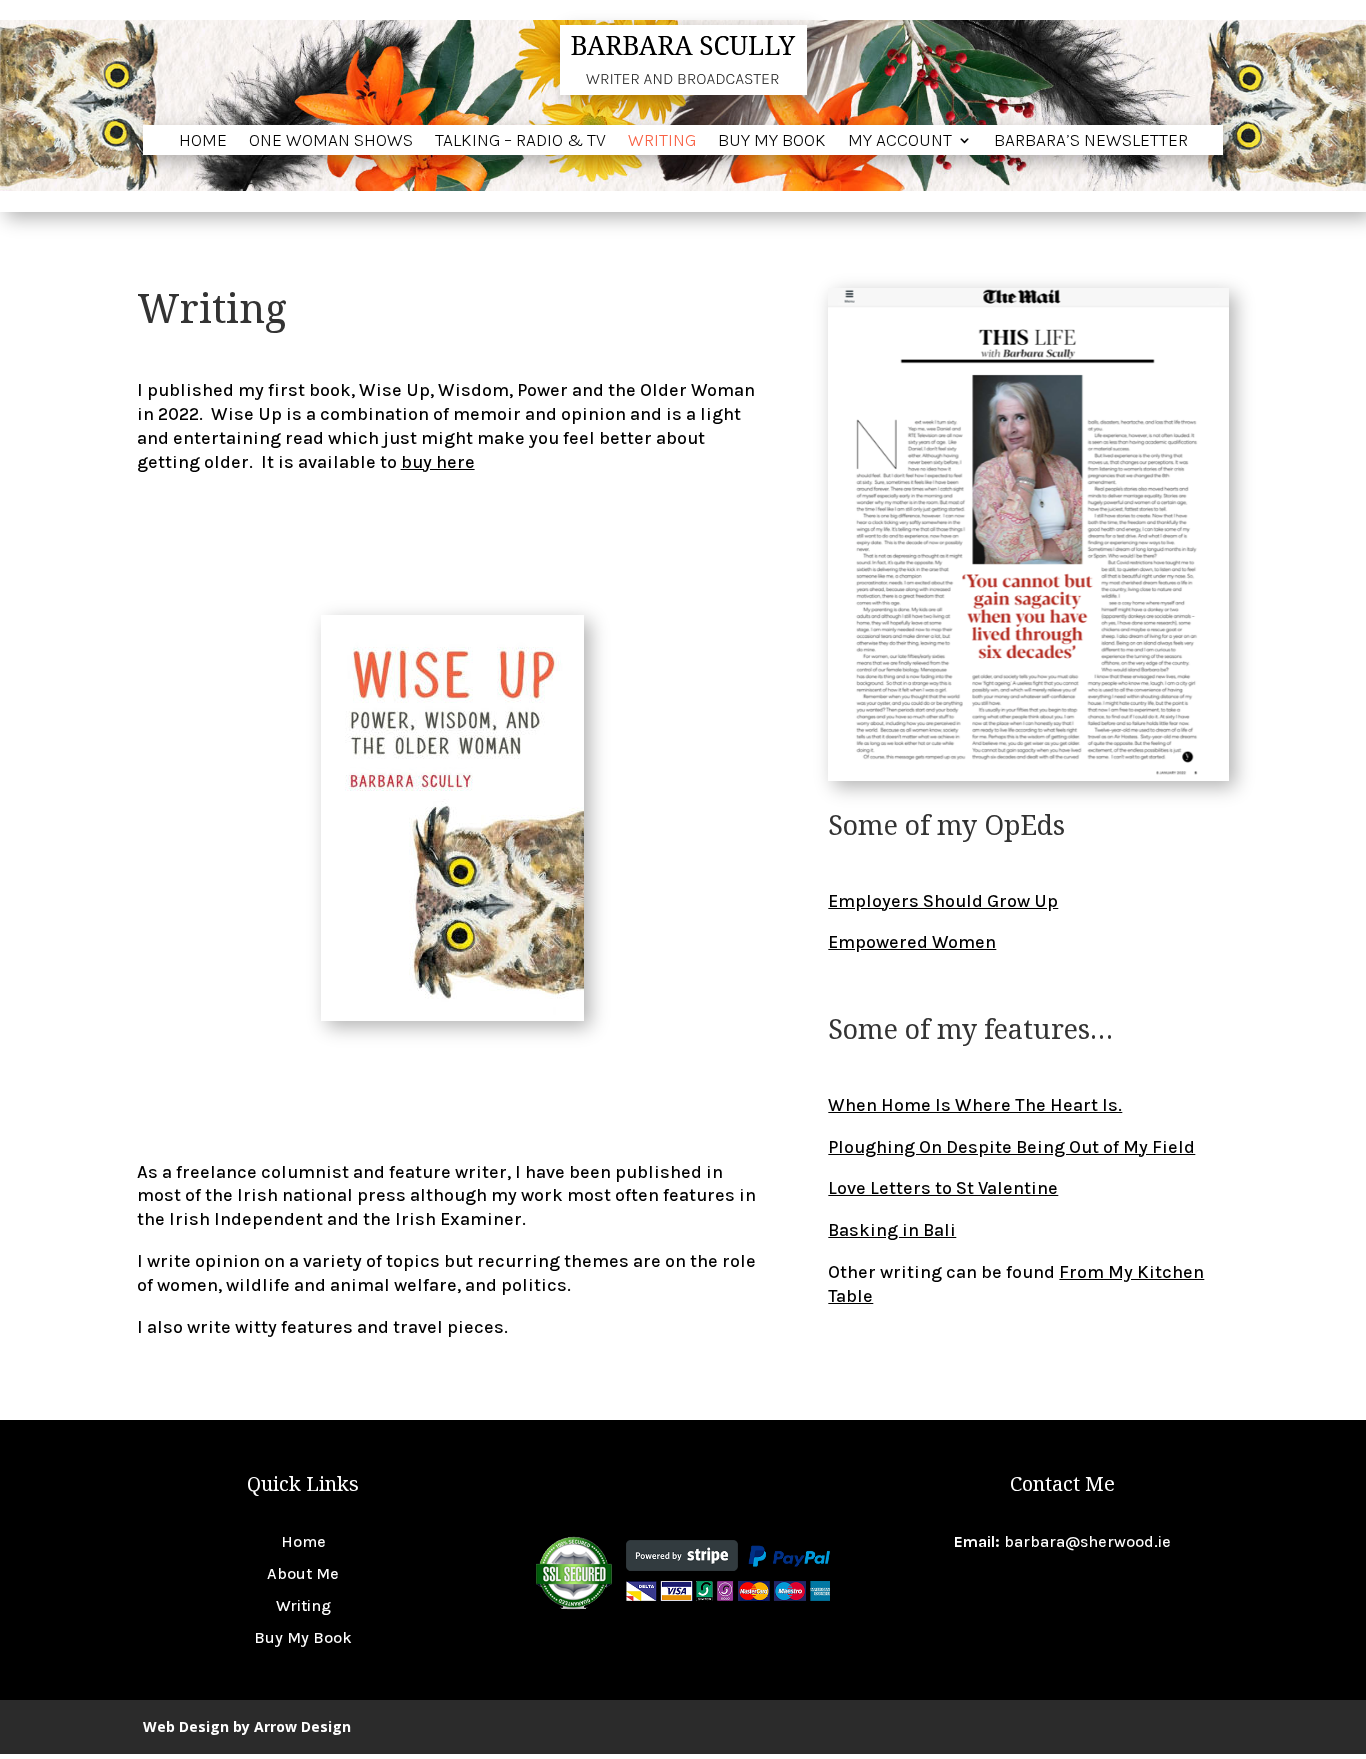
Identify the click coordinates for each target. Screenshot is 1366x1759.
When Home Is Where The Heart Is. (975, 1105)
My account (900, 142)
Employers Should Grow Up (943, 901)
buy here (438, 462)
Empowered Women (912, 942)
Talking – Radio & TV (520, 142)
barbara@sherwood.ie (1087, 1541)
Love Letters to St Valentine (943, 1188)
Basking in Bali (892, 1230)
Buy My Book (772, 142)
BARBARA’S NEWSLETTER (1091, 142)
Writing (662, 142)
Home (203, 142)
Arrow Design (302, 1726)
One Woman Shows (331, 142)
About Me (303, 1573)
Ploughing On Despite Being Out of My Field (1011, 1147)
